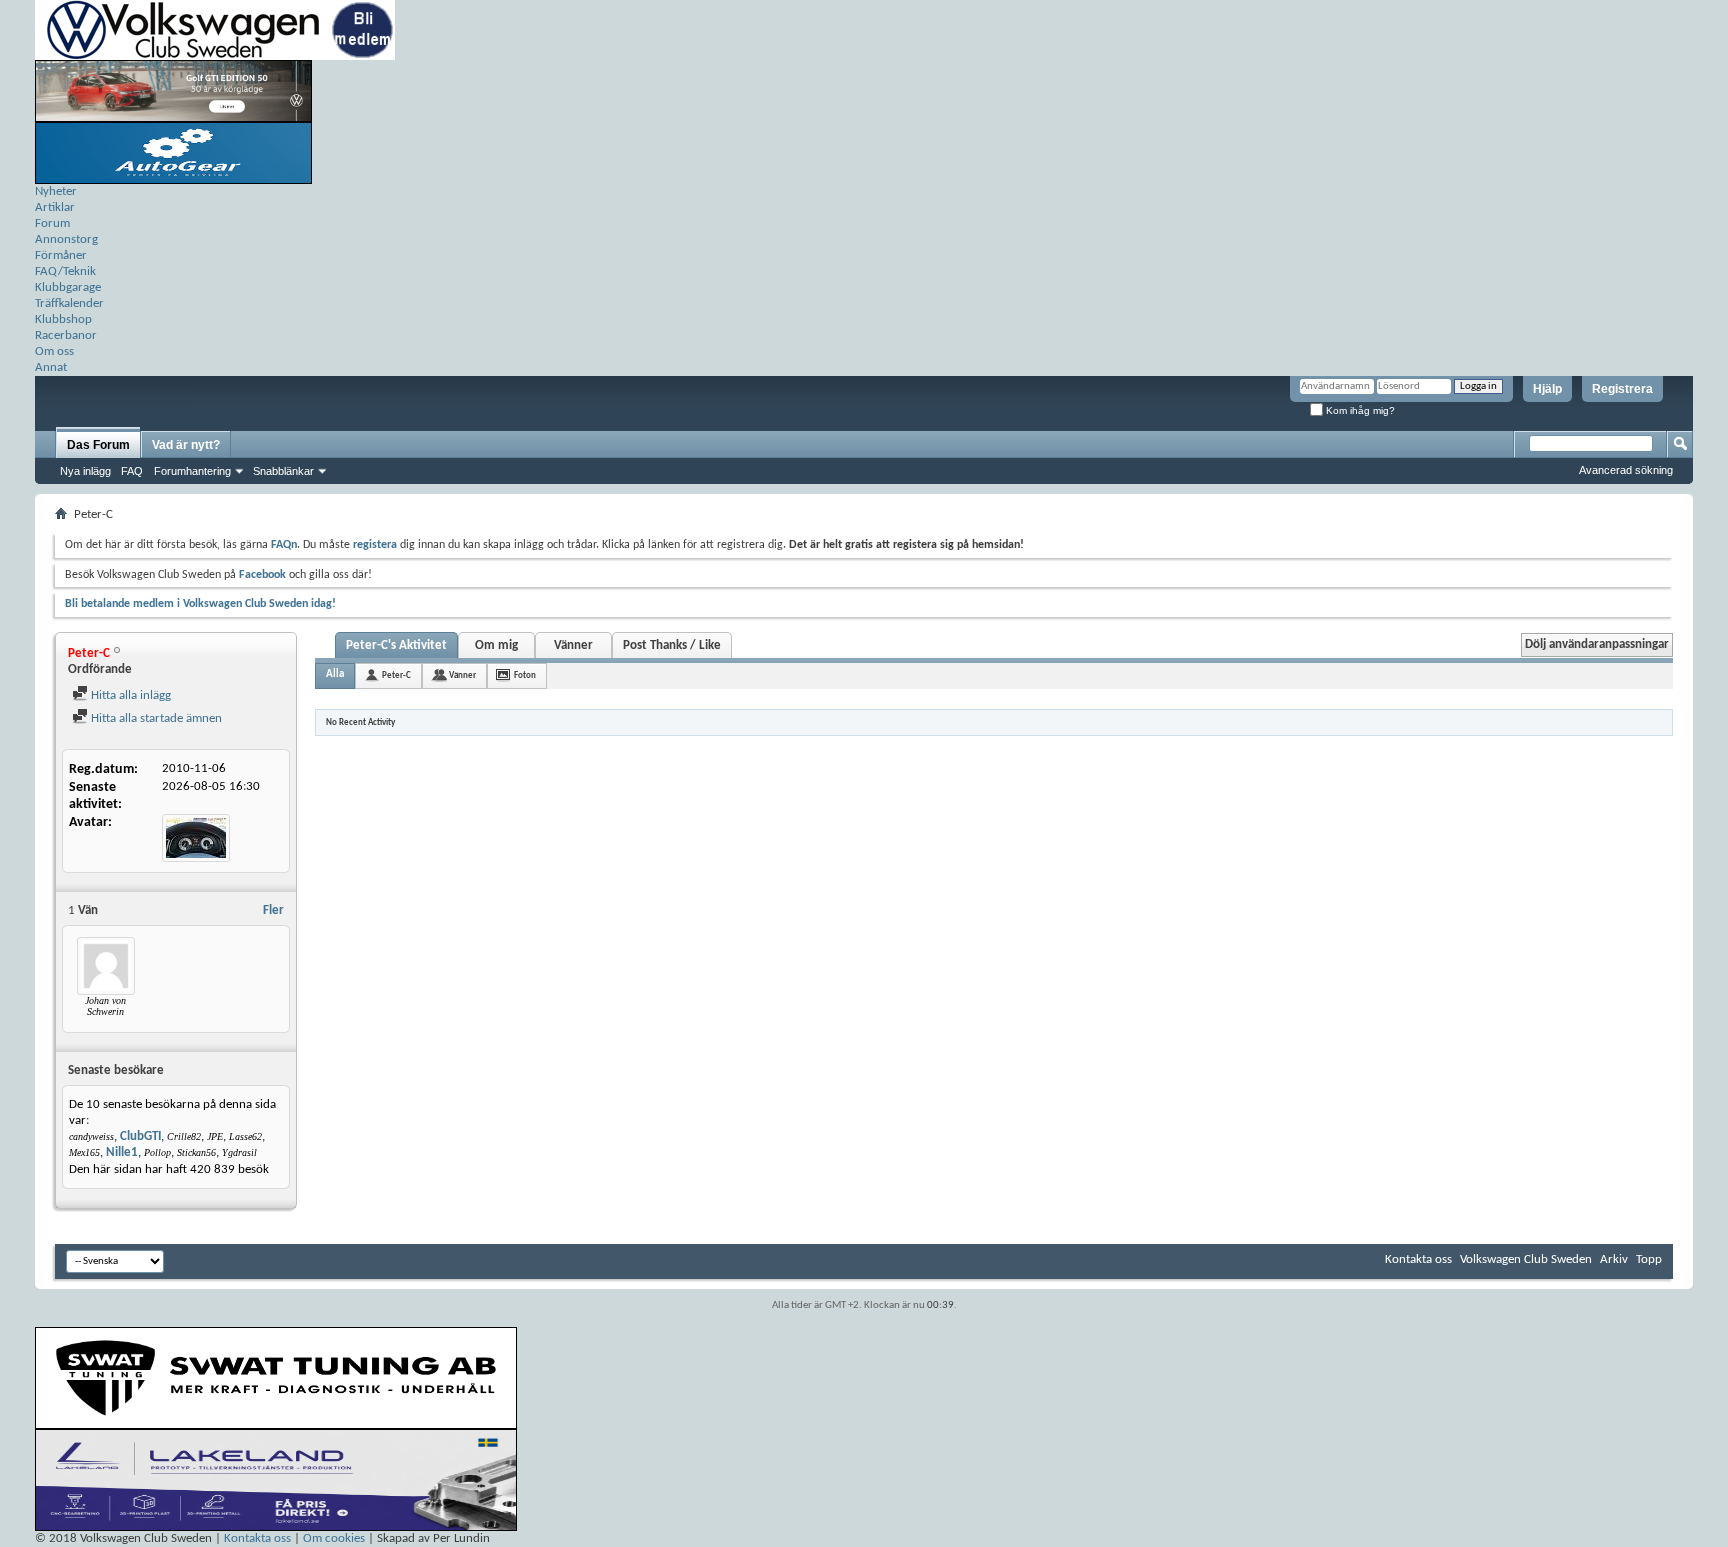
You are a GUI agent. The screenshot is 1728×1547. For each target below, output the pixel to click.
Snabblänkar (283, 471)
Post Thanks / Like (672, 645)
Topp (1649, 1259)
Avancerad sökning (1626, 470)
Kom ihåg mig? (1359, 410)
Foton (525, 675)
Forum (52, 223)
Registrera (1622, 389)
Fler (273, 910)
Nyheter (56, 191)
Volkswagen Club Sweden (1526, 1259)
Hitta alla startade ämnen (155, 718)
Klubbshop (63, 319)
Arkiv (1614, 1259)
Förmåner (61, 255)
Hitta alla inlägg (129, 695)
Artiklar (55, 207)
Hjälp (1547, 389)
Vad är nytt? (186, 445)
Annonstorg (66, 239)
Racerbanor (66, 335)
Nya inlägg (85, 471)
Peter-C (396, 675)
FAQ (132, 471)
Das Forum (98, 445)
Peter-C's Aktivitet (396, 645)
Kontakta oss (1418, 1259)
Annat (51, 367)
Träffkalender (69, 303)
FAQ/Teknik (65, 271)
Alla (335, 674)
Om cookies (334, 1538)
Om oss (54, 351)
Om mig (496, 645)
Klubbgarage (68, 287)
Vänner (573, 645)
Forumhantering (192, 471)
